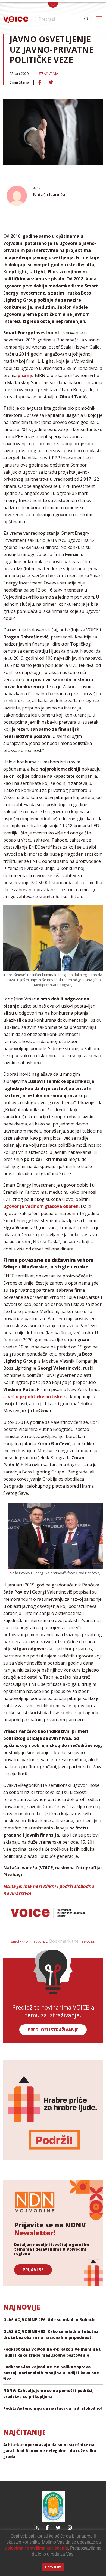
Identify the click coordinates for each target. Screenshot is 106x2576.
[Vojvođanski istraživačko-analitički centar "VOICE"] (16, 19)
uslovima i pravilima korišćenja (36, 2548)
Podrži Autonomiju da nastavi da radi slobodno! (52, 2408)
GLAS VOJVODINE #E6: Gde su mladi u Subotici (50, 2320)
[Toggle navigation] (53, 5)
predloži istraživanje (53, 2030)
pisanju (26, 375)
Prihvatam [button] (53, 2567)
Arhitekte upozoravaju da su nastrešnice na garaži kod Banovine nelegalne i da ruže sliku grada (50, 2451)
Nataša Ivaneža (49, 195)
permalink (87, 1942)
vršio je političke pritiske (35, 1397)
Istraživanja (48, 74)
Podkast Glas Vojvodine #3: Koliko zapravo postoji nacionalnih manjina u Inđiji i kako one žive (51, 2373)
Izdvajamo (40, 1942)
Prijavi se (33, 2270)
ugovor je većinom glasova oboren (41, 1206)
